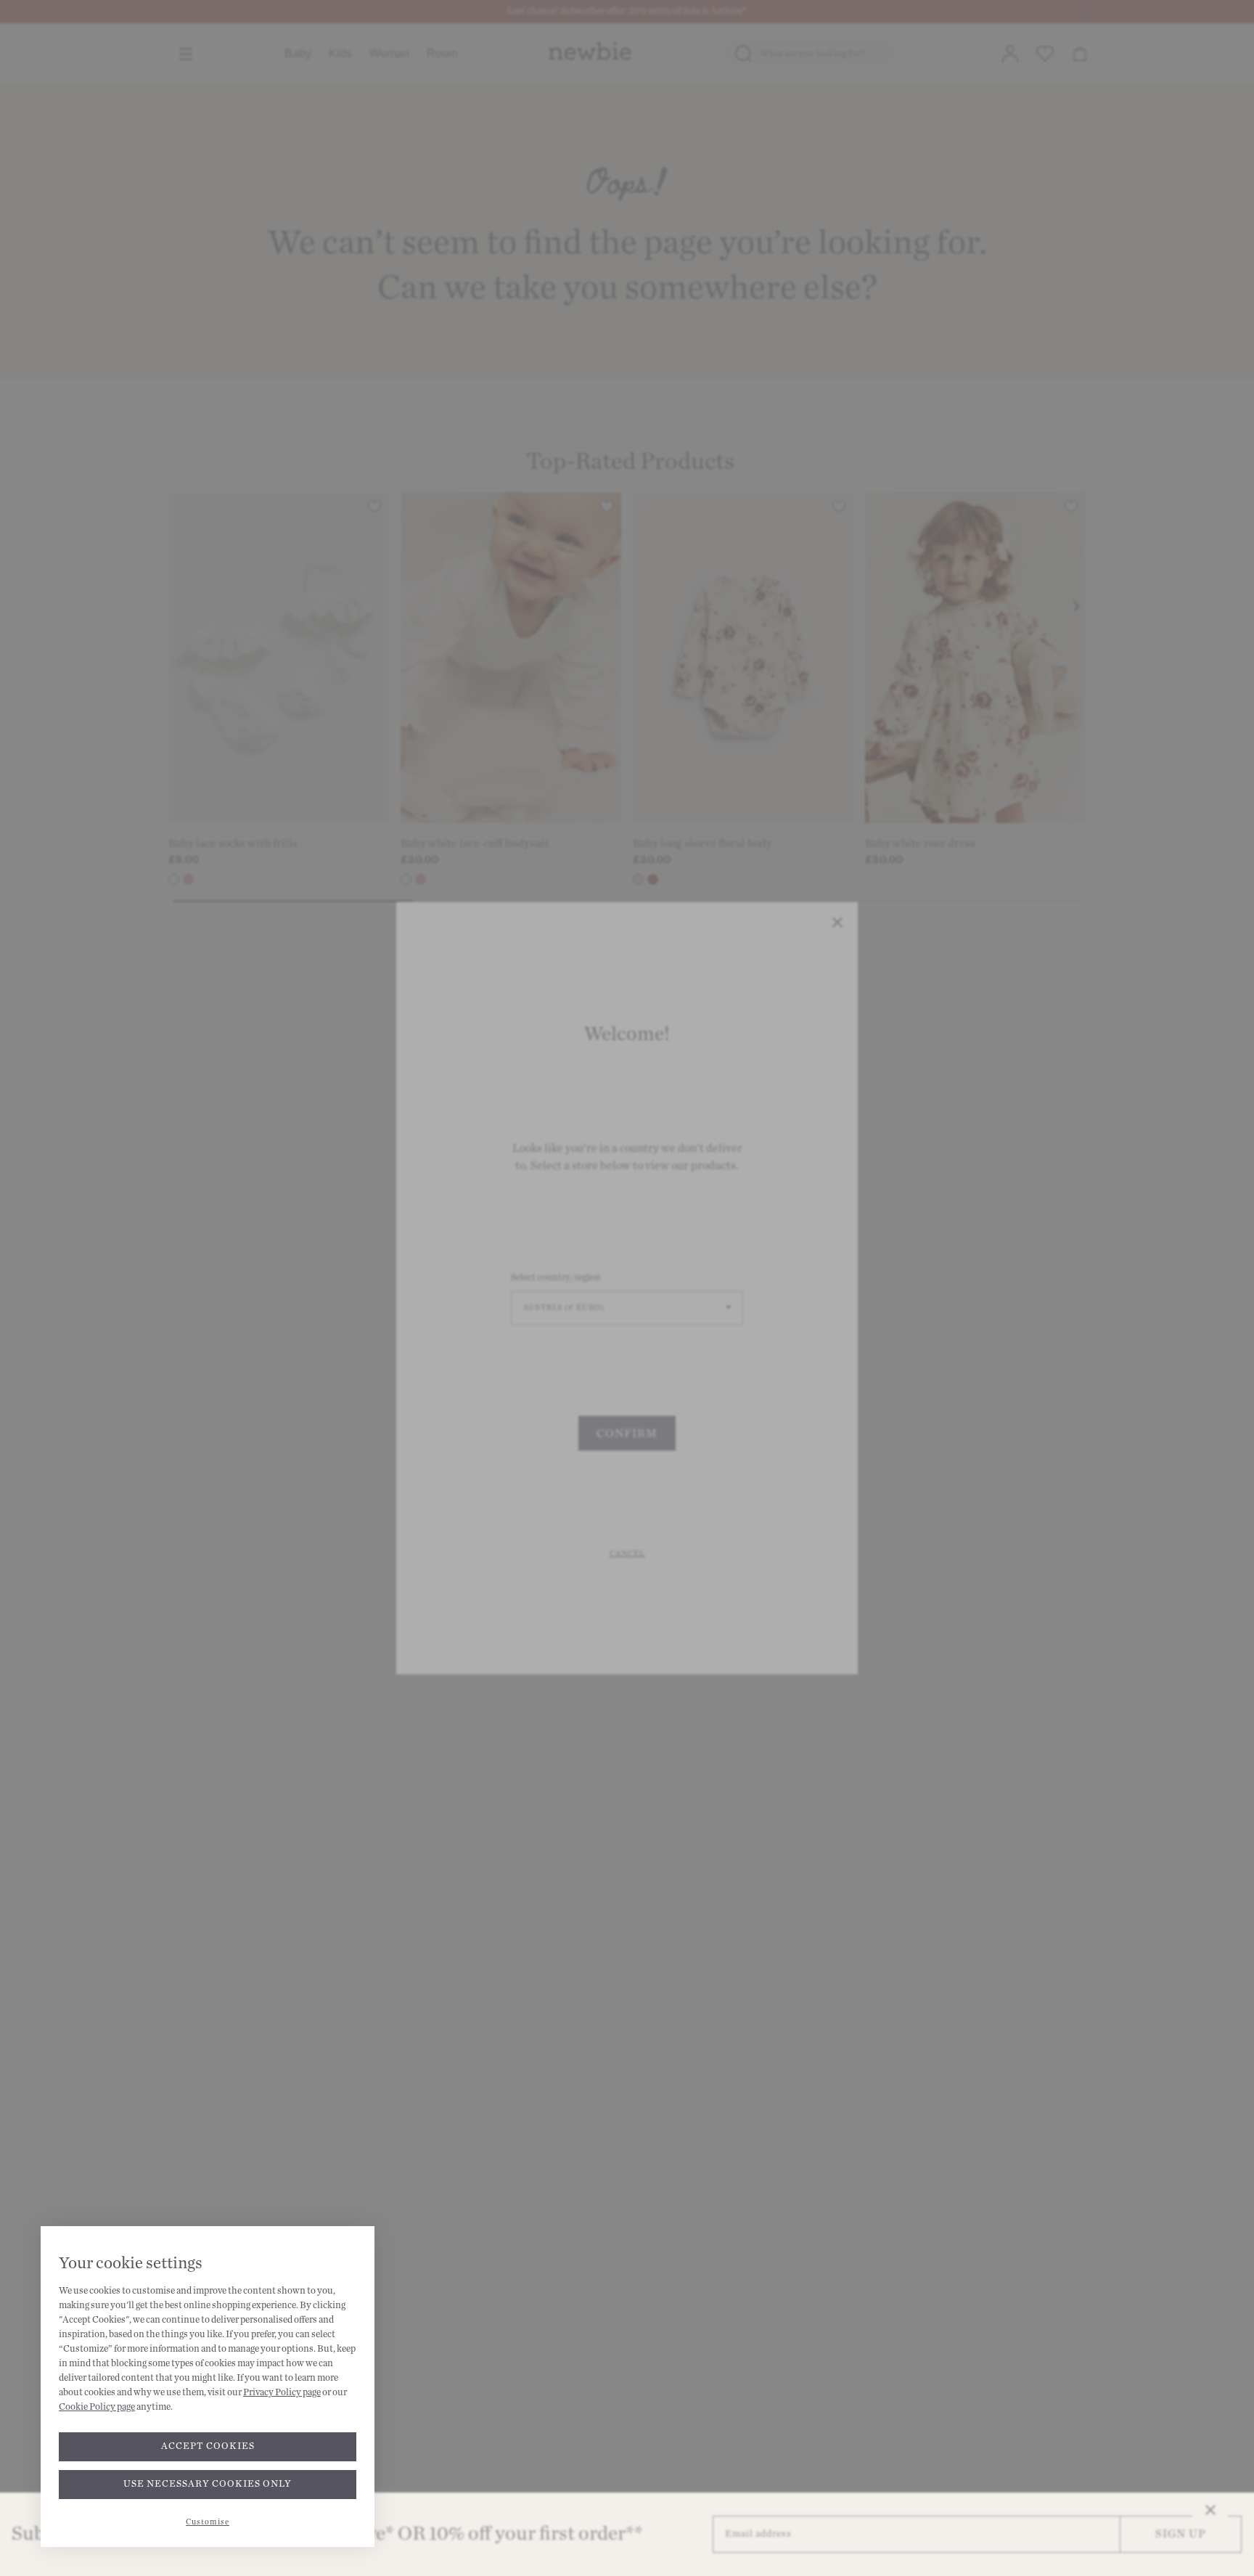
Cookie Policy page (97, 2407)
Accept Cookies (208, 2446)
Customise (208, 2522)
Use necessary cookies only (208, 2484)
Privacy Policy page (282, 2392)
